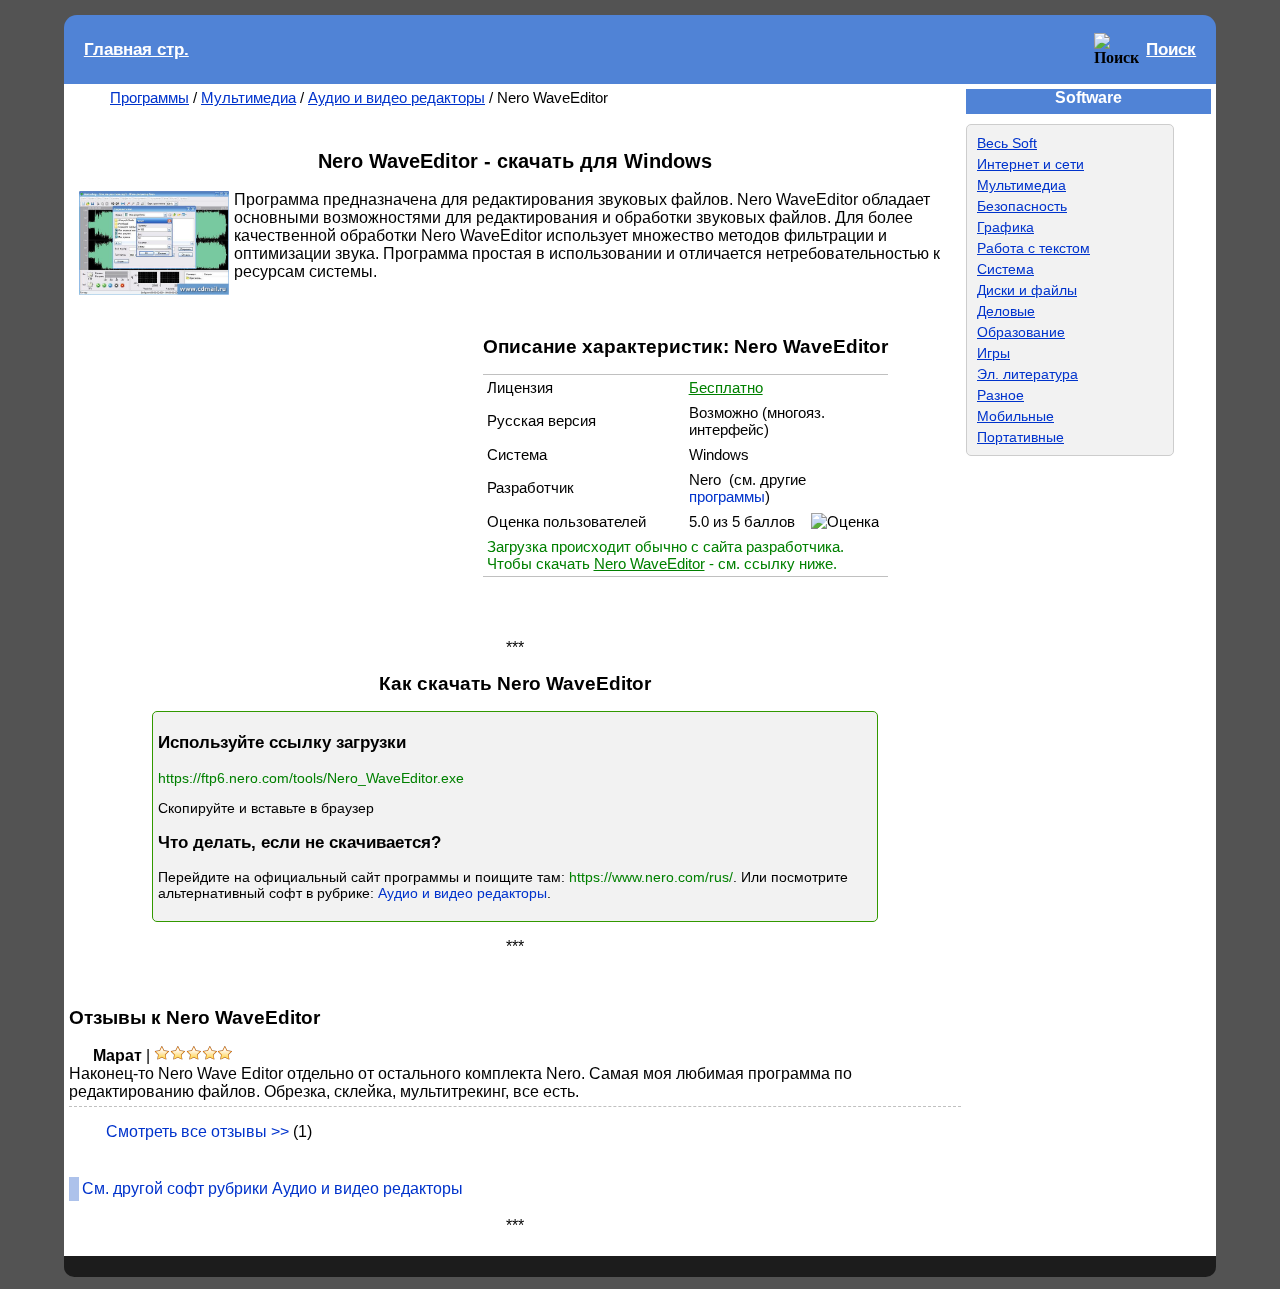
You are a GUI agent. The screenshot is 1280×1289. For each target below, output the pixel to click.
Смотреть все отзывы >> (197, 1131)
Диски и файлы (1027, 290)
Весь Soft (1007, 143)
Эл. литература (1027, 374)
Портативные (1020, 437)
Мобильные (1015, 416)
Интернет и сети (1030, 164)
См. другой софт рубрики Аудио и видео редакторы (272, 1188)
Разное (1000, 395)
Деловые (1006, 311)
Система (1005, 269)
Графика (1005, 227)
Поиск (1171, 49)
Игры (993, 353)
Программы (149, 97)
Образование (1021, 332)
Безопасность (1022, 206)
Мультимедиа (248, 97)
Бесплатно (726, 387)
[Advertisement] (283, 465)
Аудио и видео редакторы (396, 97)
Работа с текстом (1033, 248)
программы (727, 496)
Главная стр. (136, 49)
